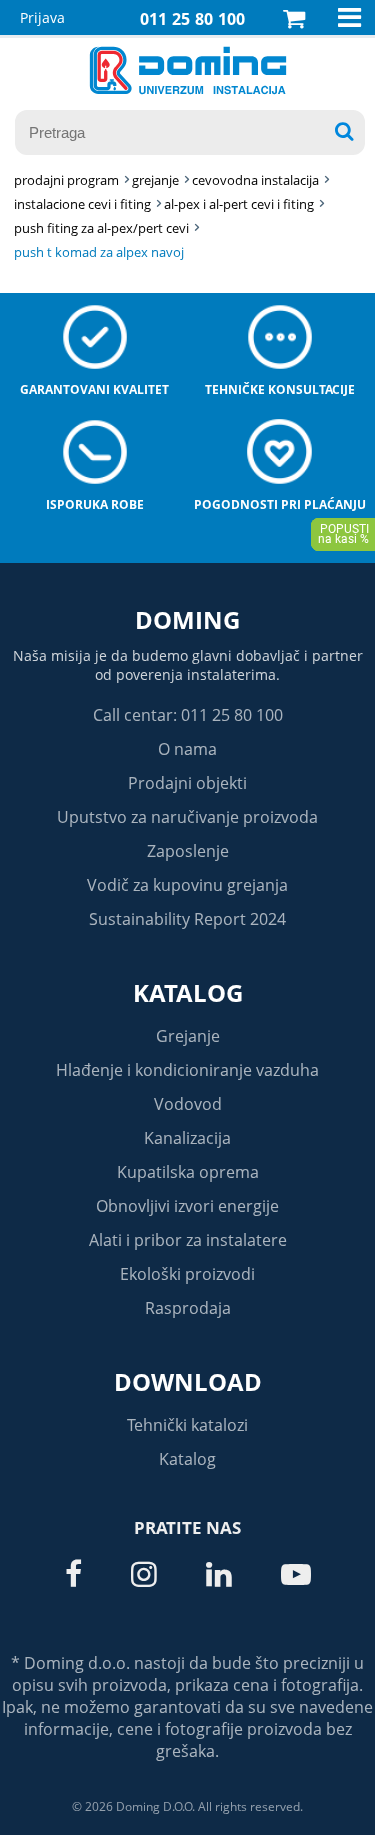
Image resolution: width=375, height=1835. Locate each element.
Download (188, 1381)
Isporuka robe (95, 504)
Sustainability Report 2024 (187, 919)
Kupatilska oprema (188, 1172)
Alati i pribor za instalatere (188, 1240)
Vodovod (188, 1104)
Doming (187, 619)
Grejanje (188, 1036)
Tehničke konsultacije (280, 389)
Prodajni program (66, 180)
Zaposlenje (188, 851)
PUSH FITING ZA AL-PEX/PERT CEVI (101, 228)
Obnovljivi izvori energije (187, 1206)
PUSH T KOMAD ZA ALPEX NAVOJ (99, 252)
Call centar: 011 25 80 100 (188, 715)
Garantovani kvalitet (94, 389)
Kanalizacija (187, 1138)
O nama (187, 749)
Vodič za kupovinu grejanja (187, 885)
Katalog (188, 992)
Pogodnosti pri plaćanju (280, 504)
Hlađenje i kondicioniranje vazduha (187, 1070)
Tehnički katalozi (187, 1425)
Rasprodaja (188, 1308)
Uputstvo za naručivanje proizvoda (187, 817)
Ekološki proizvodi (187, 1274)
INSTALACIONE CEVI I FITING (82, 204)
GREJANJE (155, 180)
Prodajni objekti (187, 783)
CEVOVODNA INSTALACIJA (255, 180)
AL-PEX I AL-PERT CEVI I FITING (239, 204)
